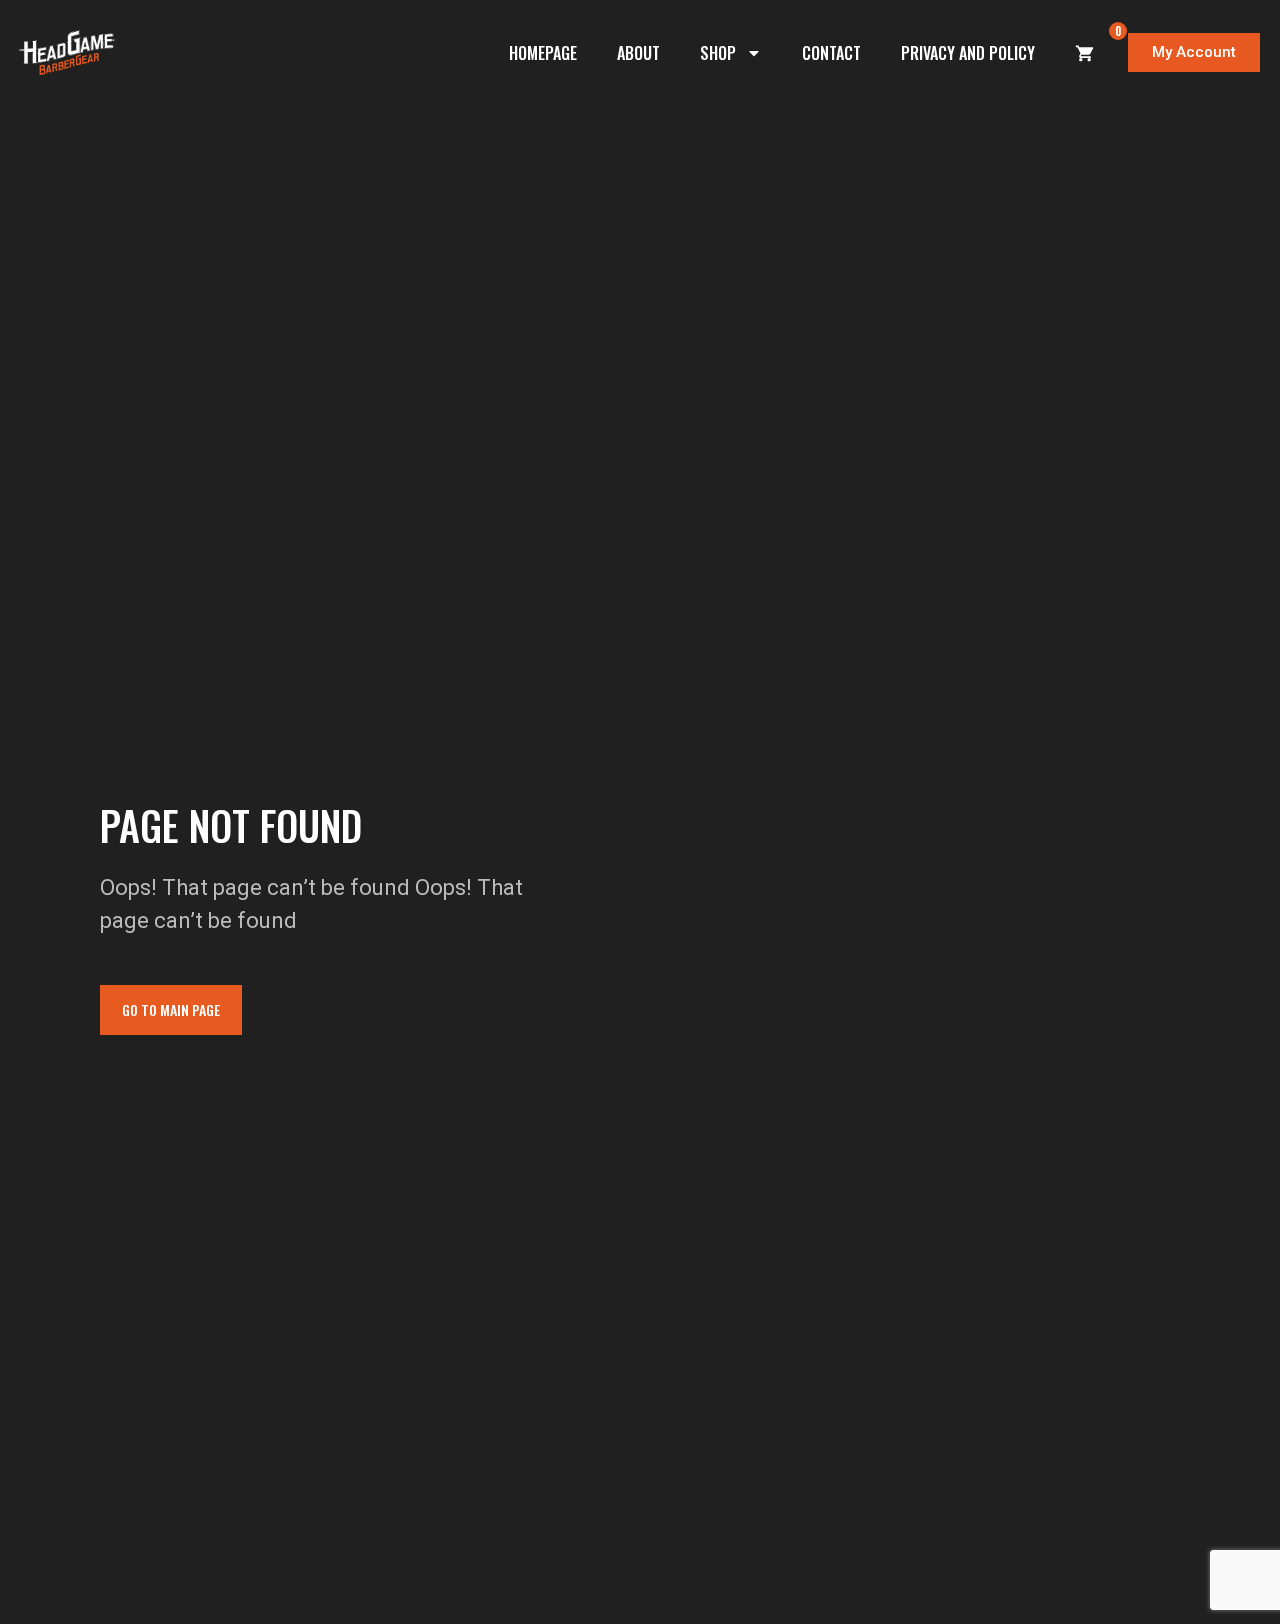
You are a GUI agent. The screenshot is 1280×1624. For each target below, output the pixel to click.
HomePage (543, 53)
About (638, 53)
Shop (718, 53)
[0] (1085, 53)
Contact (831, 53)
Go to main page (171, 1009)
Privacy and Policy (968, 53)
